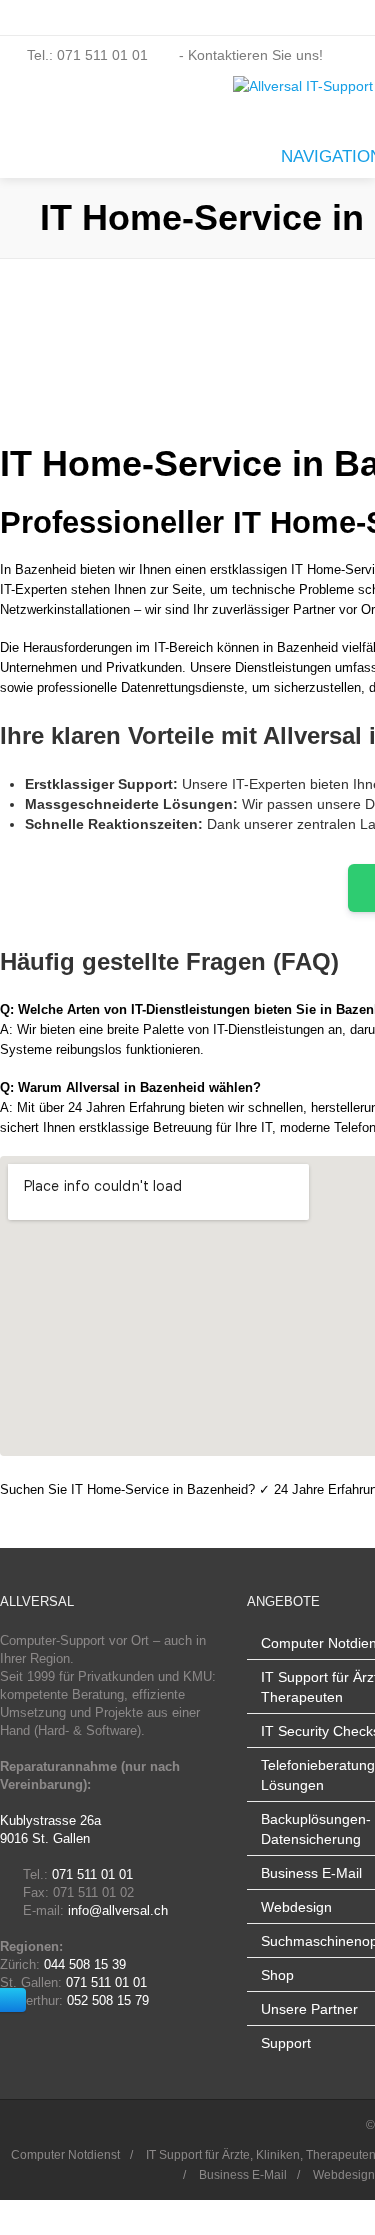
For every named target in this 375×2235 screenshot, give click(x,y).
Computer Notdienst (65, 2155)
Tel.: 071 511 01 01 (87, 55)
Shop (277, 1975)
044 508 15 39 (85, 1964)
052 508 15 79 (108, 2000)
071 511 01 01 (92, 1874)
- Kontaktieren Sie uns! (249, 55)
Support (286, 2043)
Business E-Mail (311, 1873)
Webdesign (296, 1907)
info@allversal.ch (118, 1910)
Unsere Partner (309, 2009)
